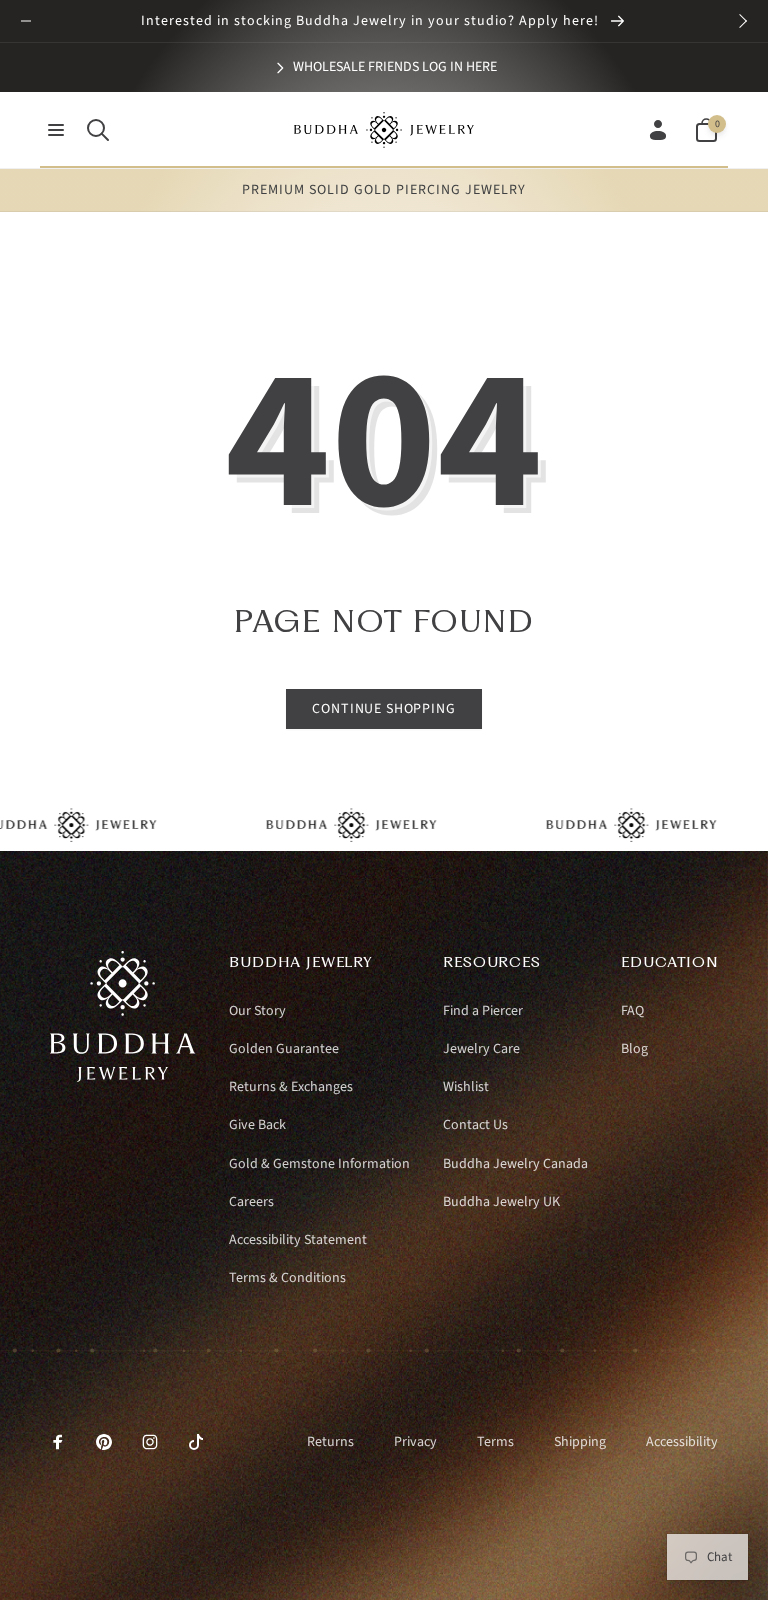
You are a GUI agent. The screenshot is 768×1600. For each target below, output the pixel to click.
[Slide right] (742, 21)
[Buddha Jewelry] (123, 1077)
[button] (56, 130)
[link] (384, 67)
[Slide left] (26, 21)
